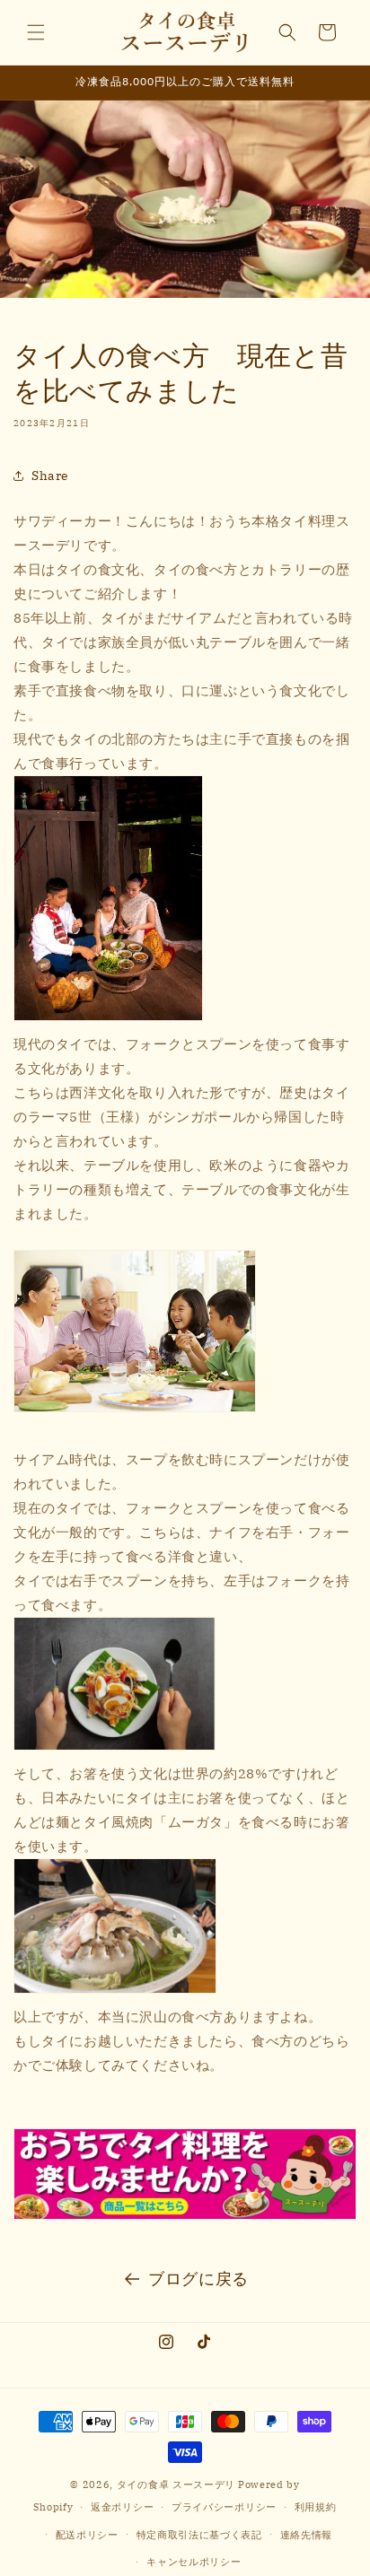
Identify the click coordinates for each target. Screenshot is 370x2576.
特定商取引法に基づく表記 (199, 2535)
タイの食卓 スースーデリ (176, 2484)
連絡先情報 (307, 2535)
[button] (36, 32)
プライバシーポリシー (224, 2507)
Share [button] (50, 476)
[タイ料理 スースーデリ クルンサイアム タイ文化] (185, 2174)
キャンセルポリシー (194, 2562)
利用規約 (316, 2507)
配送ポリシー (87, 2535)
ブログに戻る (198, 2279)
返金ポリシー (122, 2507)
